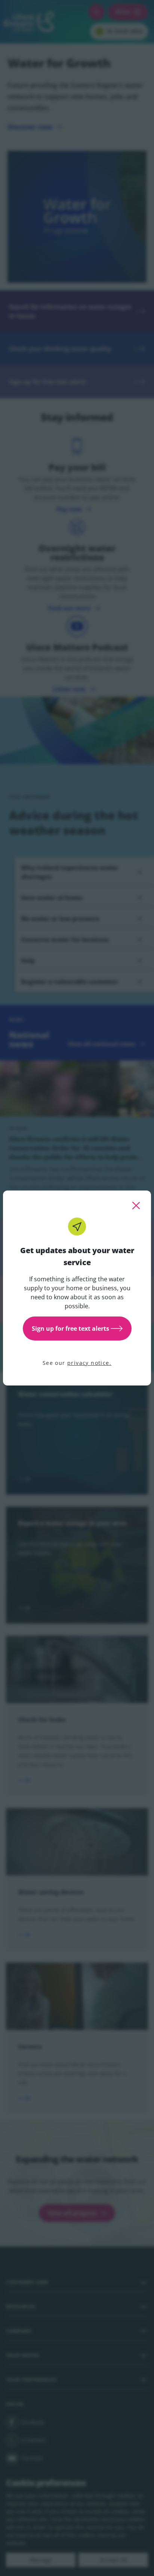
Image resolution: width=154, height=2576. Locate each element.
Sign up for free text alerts (70, 1328)
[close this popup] (136, 1206)
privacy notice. (89, 1363)
